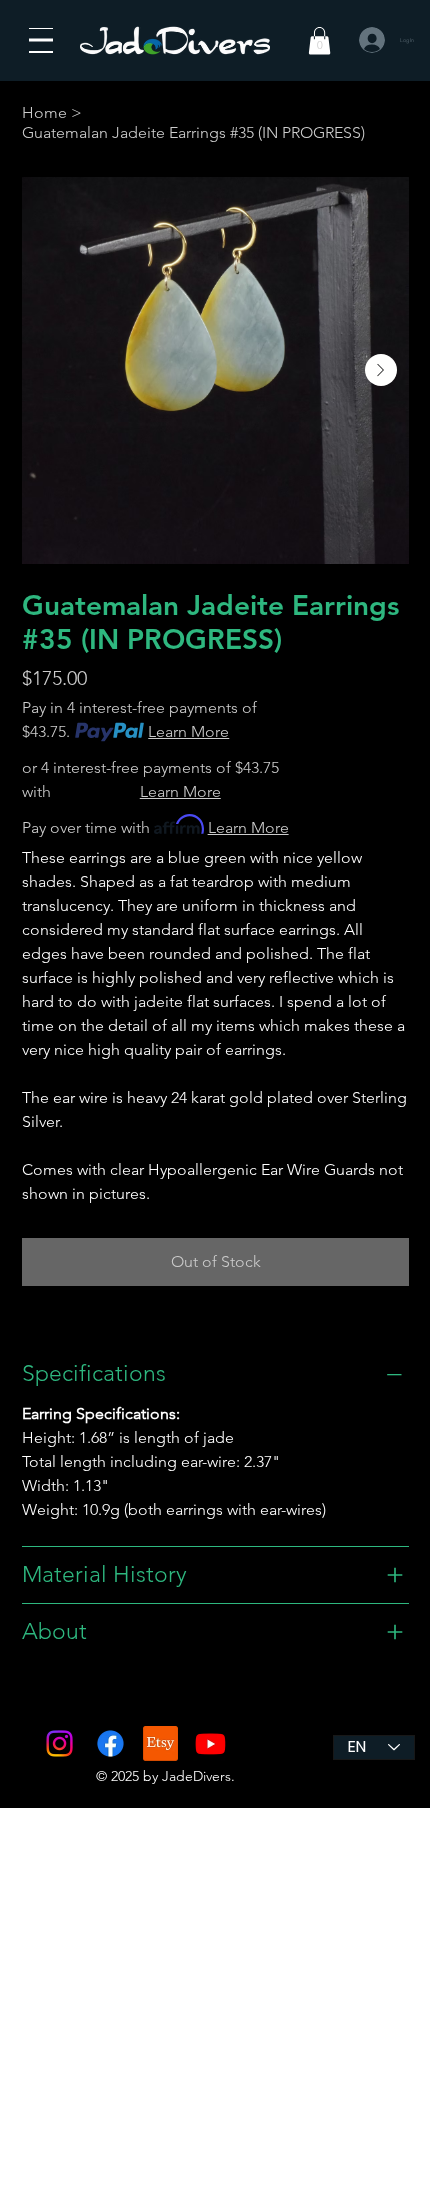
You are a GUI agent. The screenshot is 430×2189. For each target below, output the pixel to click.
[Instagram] (59, 1743)
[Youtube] (210, 1743)
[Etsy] (160, 1743)
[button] (319, 40)
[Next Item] (381, 370)
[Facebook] (110, 1743)
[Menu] (41, 40)
